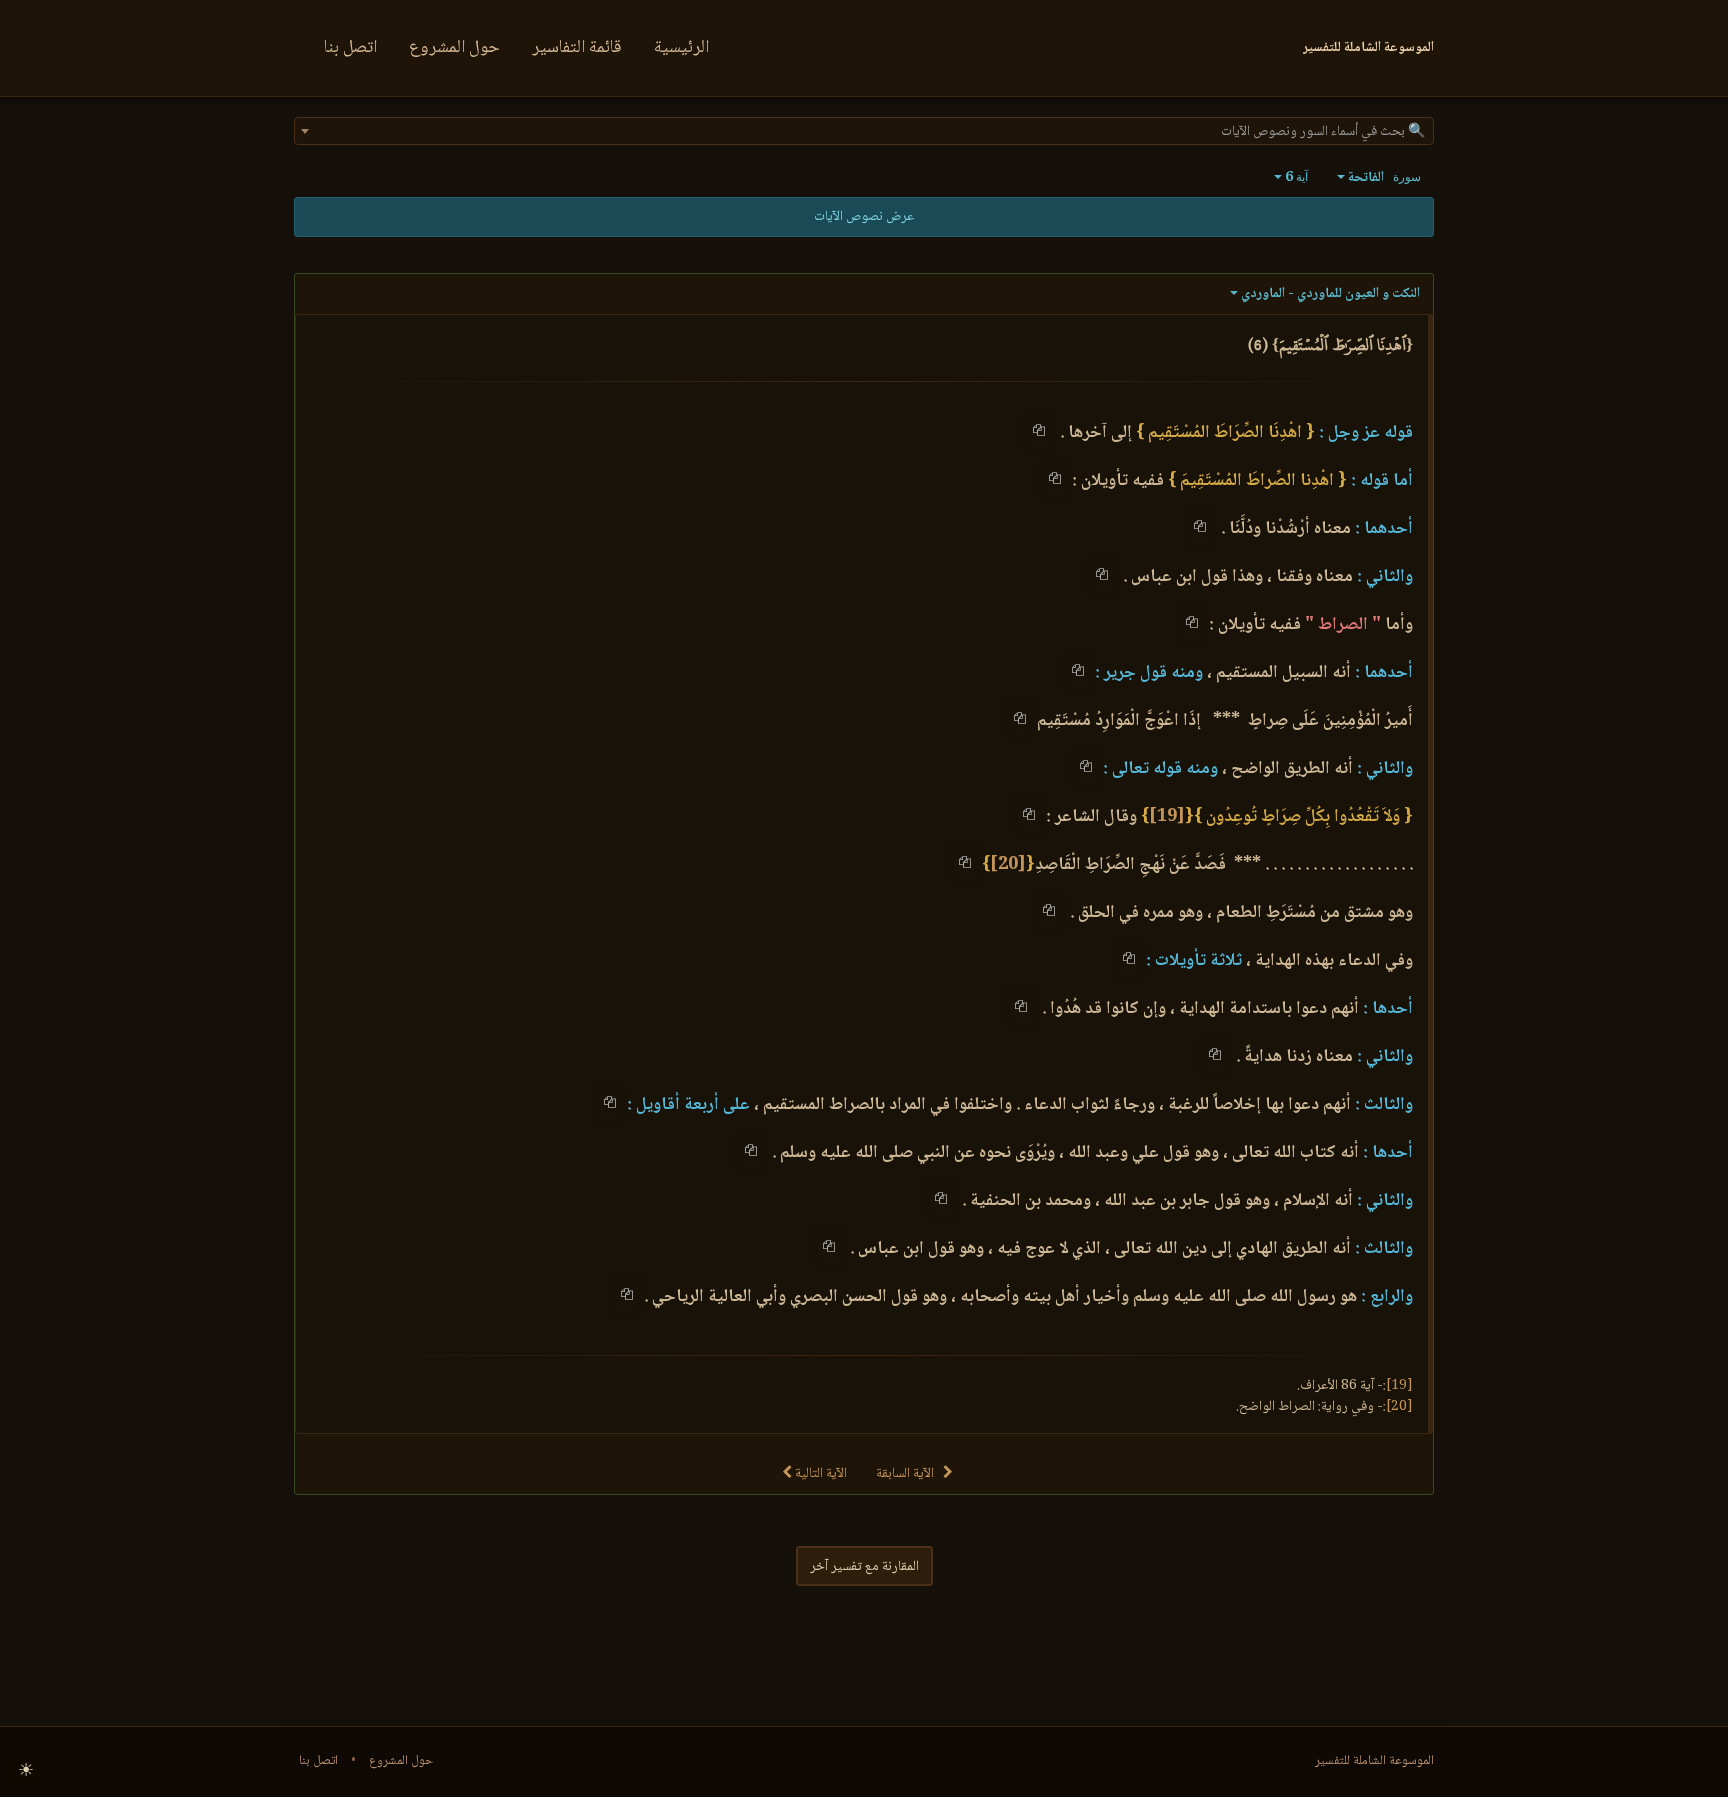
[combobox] (864, 131)
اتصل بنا (350, 48)
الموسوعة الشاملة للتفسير (1374, 1761)
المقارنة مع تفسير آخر (864, 1567)
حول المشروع (454, 48)
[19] (1167, 817)
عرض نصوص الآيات (864, 217)
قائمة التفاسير (577, 48)
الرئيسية (681, 48)
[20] (1008, 865)
